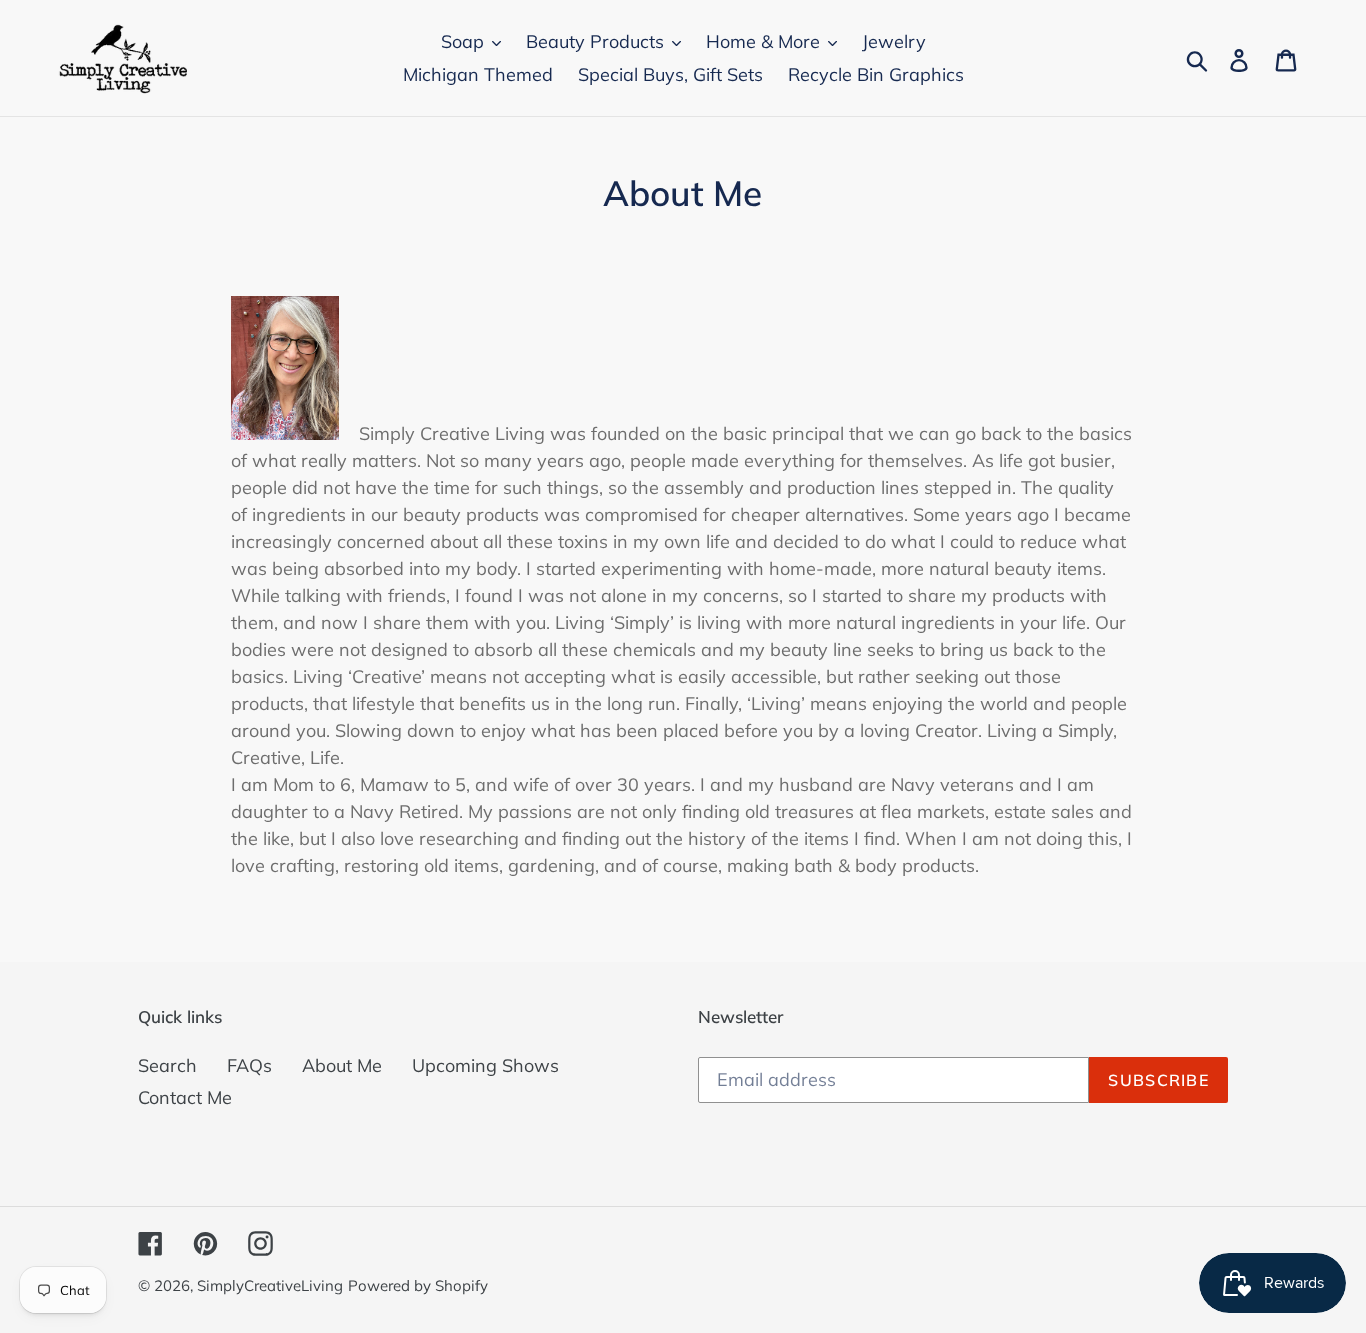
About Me (342, 1065)
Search (167, 1065)
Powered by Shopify (418, 1285)
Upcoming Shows (485, 1065)
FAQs (249, 1065)
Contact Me (185, 1097)
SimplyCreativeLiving (270, 1285)
